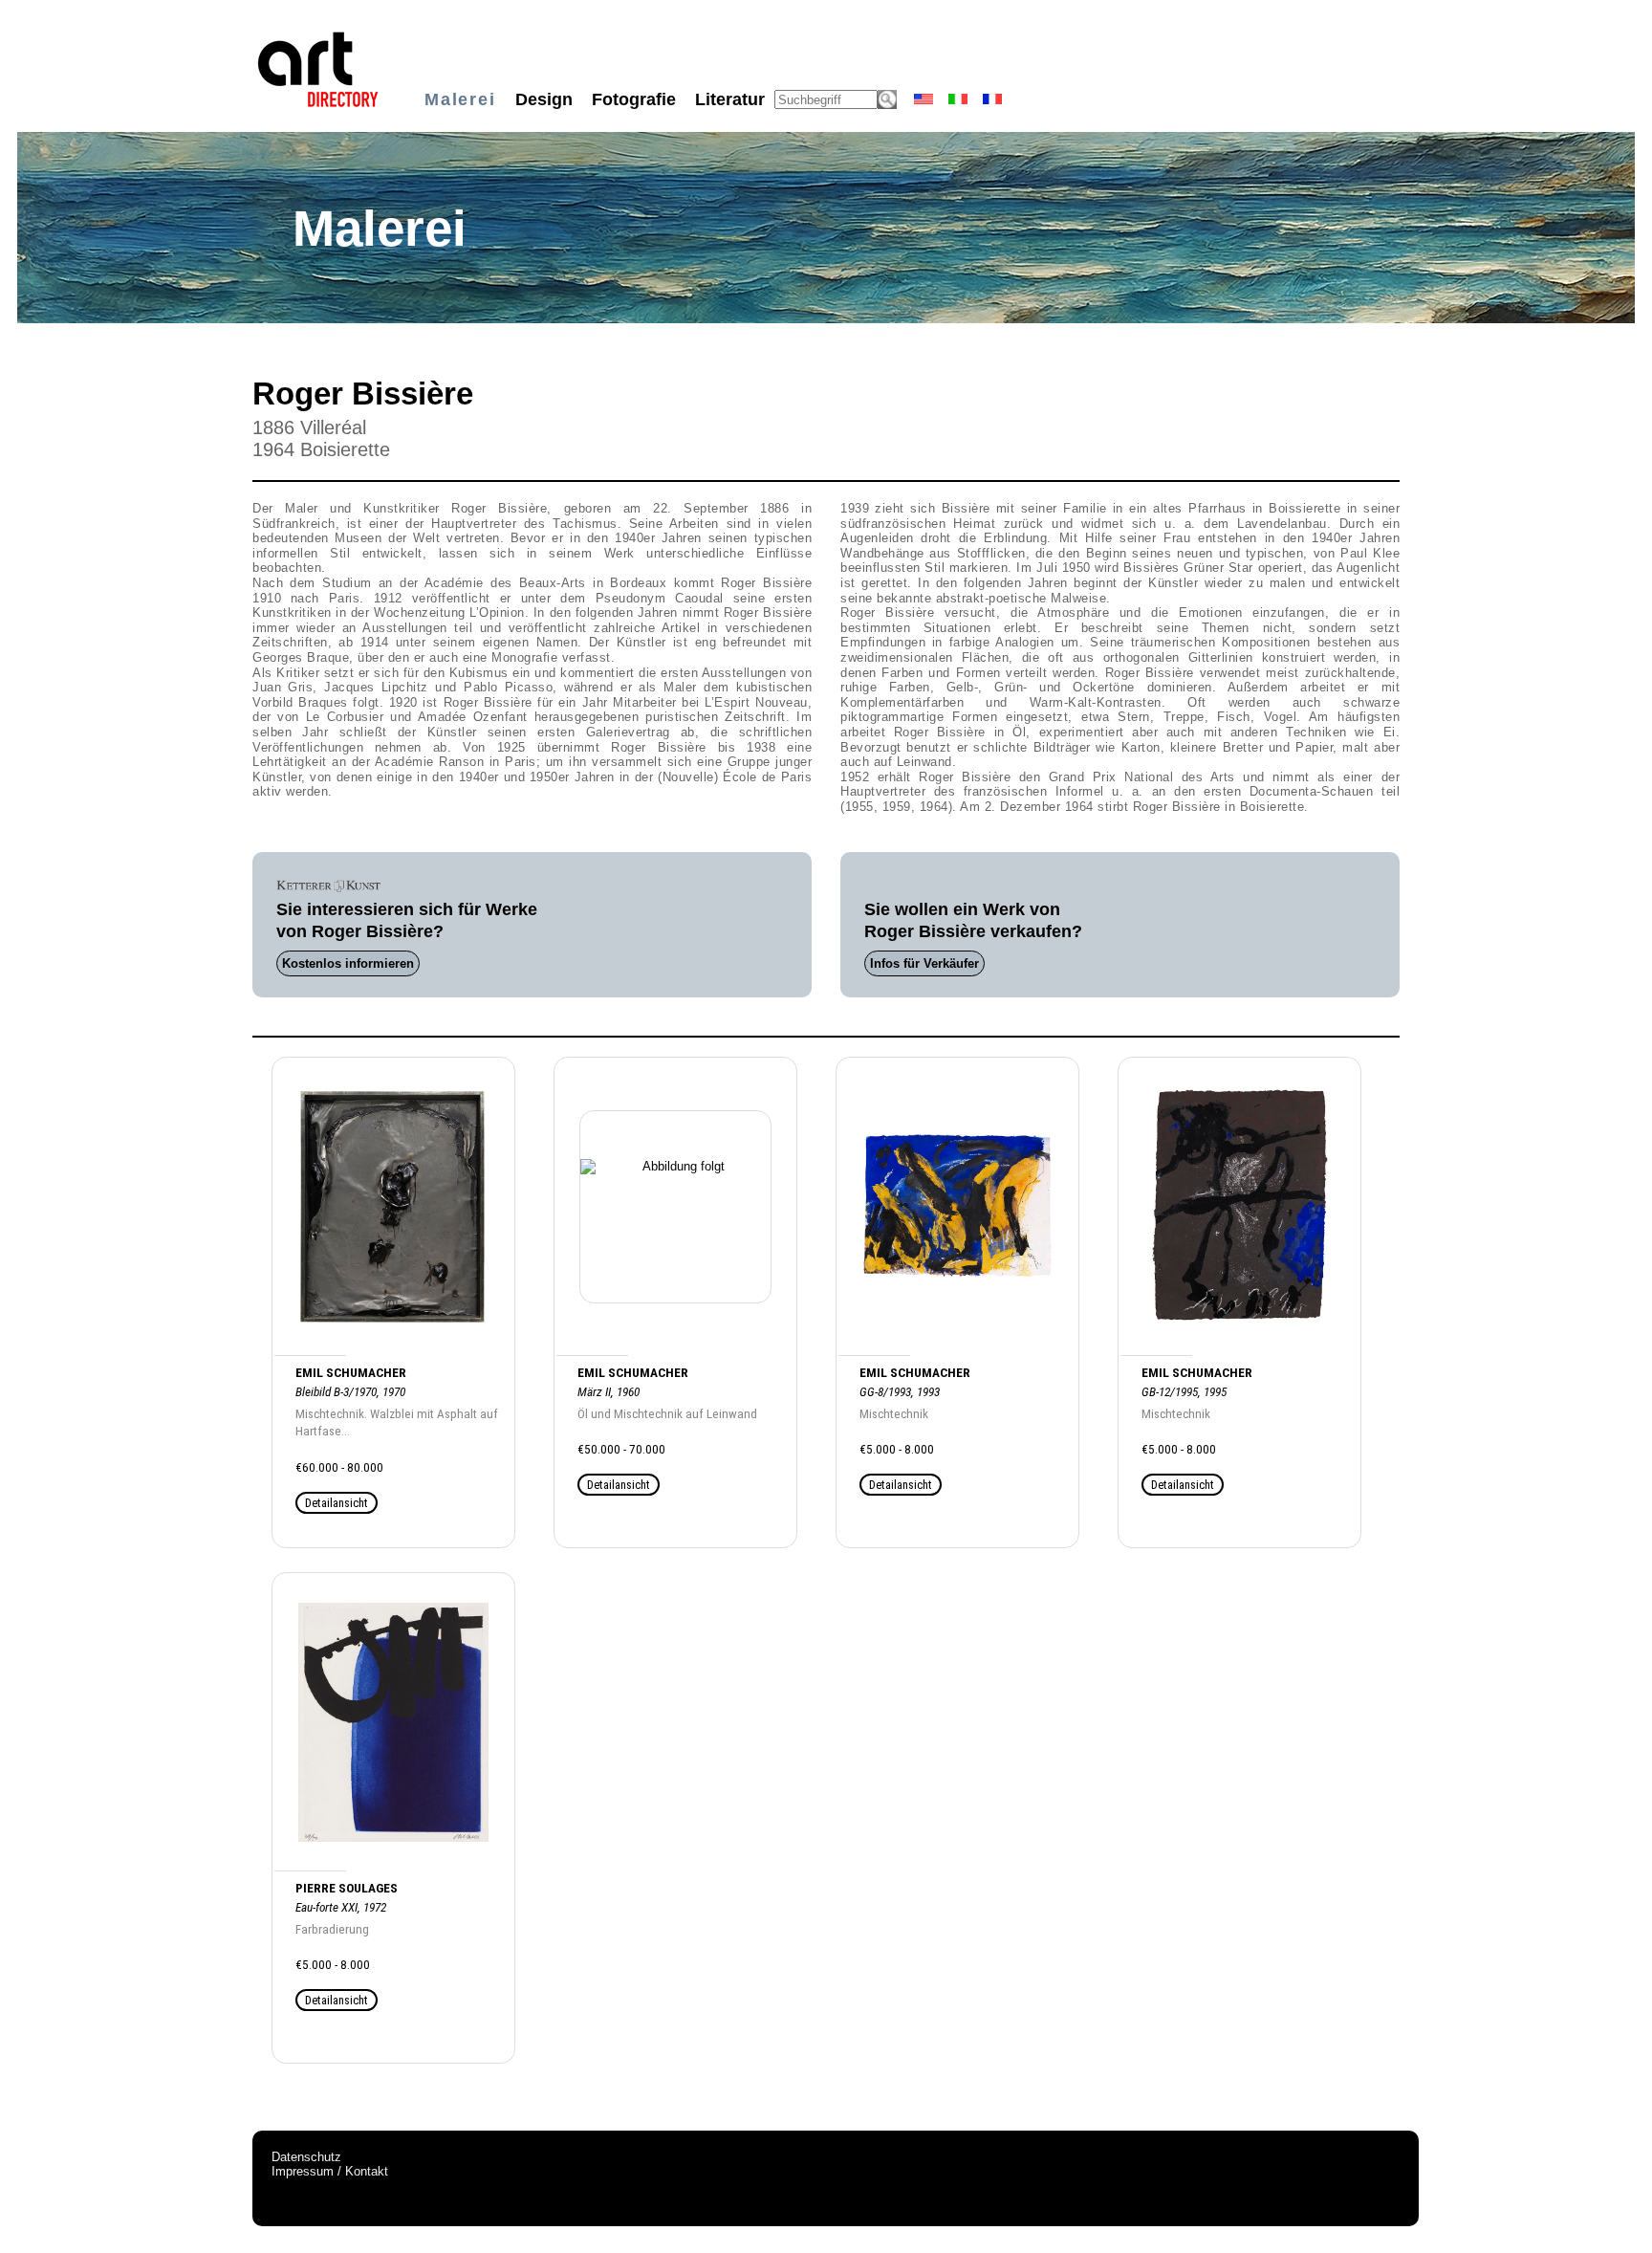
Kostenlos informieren (348, 963)
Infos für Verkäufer (924, 963)
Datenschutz (306, 2157)
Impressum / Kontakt (330, 2171)
